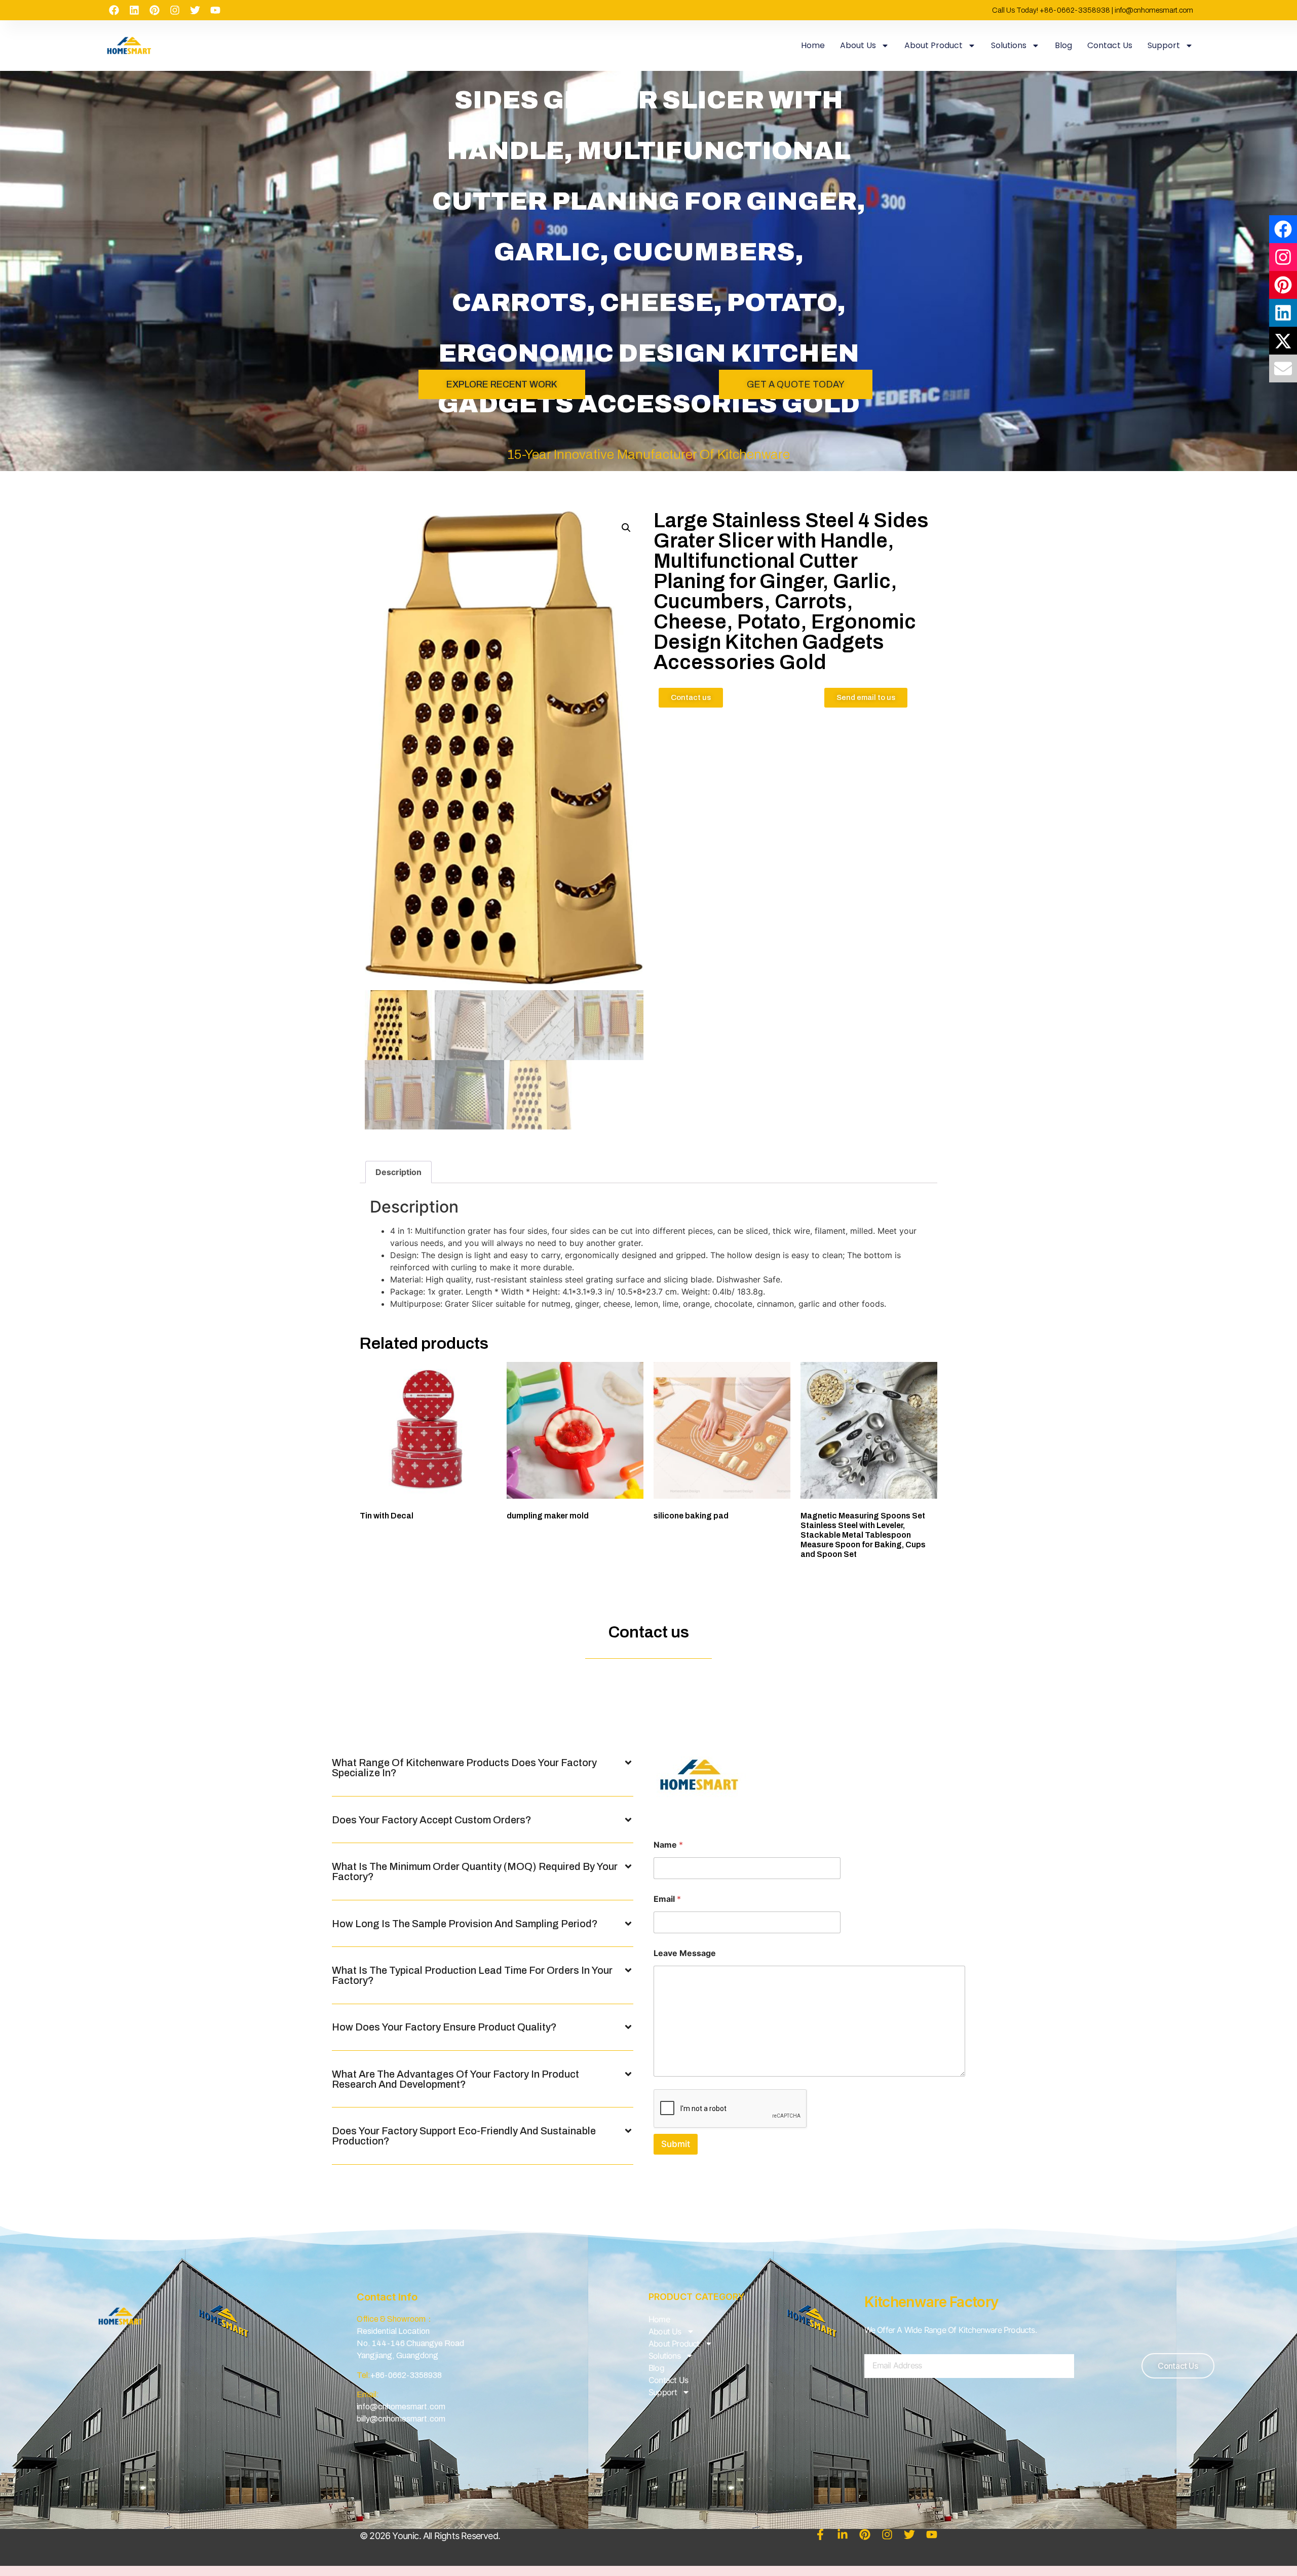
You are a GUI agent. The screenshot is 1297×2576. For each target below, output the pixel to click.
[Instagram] (175, 10)
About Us (858, 45)
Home (813, 45)
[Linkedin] (134, 10)
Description (398, 1172)
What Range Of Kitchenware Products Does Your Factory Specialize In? (464, 1768)
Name (668, 1845)
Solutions (1009, 45)
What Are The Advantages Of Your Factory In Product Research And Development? (455, 2079)
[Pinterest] (155, 10)
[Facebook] (114, 10)
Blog (1063, 45)
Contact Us (1110, 45)
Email (667, 1899)
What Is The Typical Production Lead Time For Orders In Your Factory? (472, 1975)
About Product (933, 45)
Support (1164, 45)
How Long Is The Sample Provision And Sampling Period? (465, 1924)
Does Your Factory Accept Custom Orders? (432, 1820)
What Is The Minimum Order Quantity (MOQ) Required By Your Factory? (475, 1871)
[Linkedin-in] (843, 2534)
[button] (483, 1768)
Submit (676, 2144)
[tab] (398, 1172)
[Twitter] (195, 10)
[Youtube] (215, 10)
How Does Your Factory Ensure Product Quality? (444, 2027)
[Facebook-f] (820, 2534)
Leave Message (685, 1953)
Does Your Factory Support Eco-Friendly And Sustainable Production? (464, 2136)
